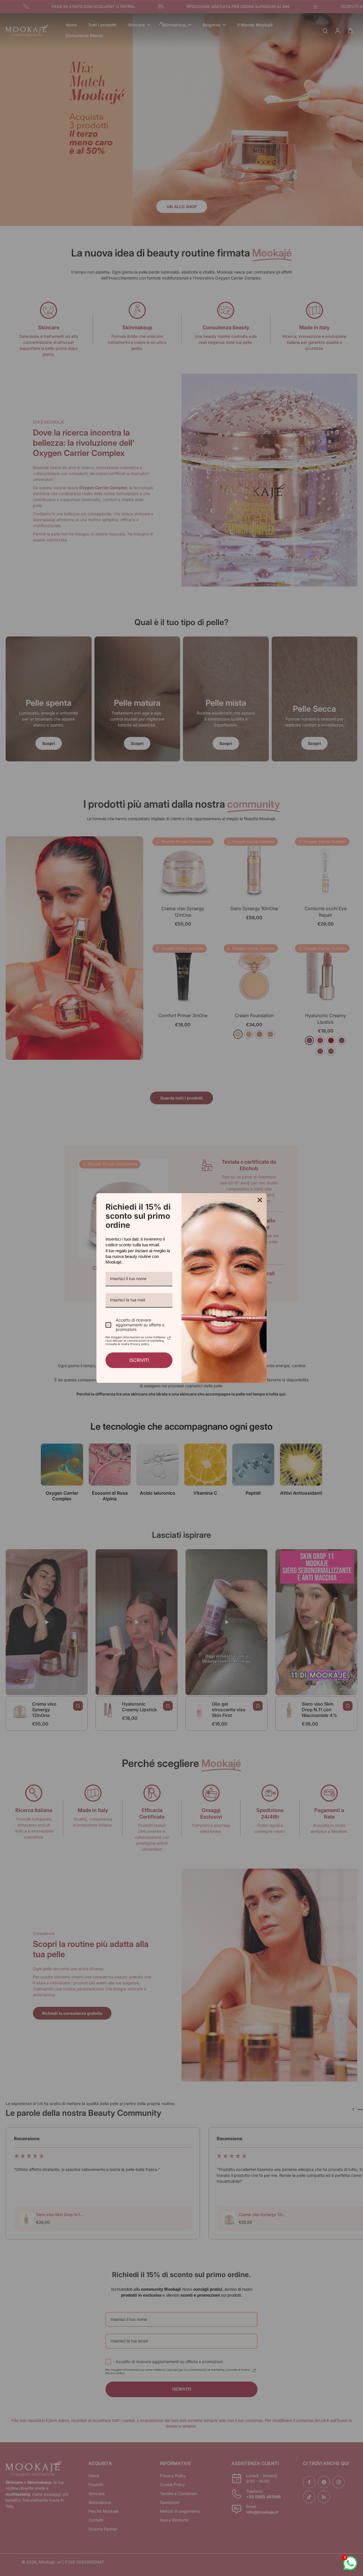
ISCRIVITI (139, 1360)
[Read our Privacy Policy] (169, 1338)
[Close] (260, 1200)
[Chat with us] (350, 2563)
